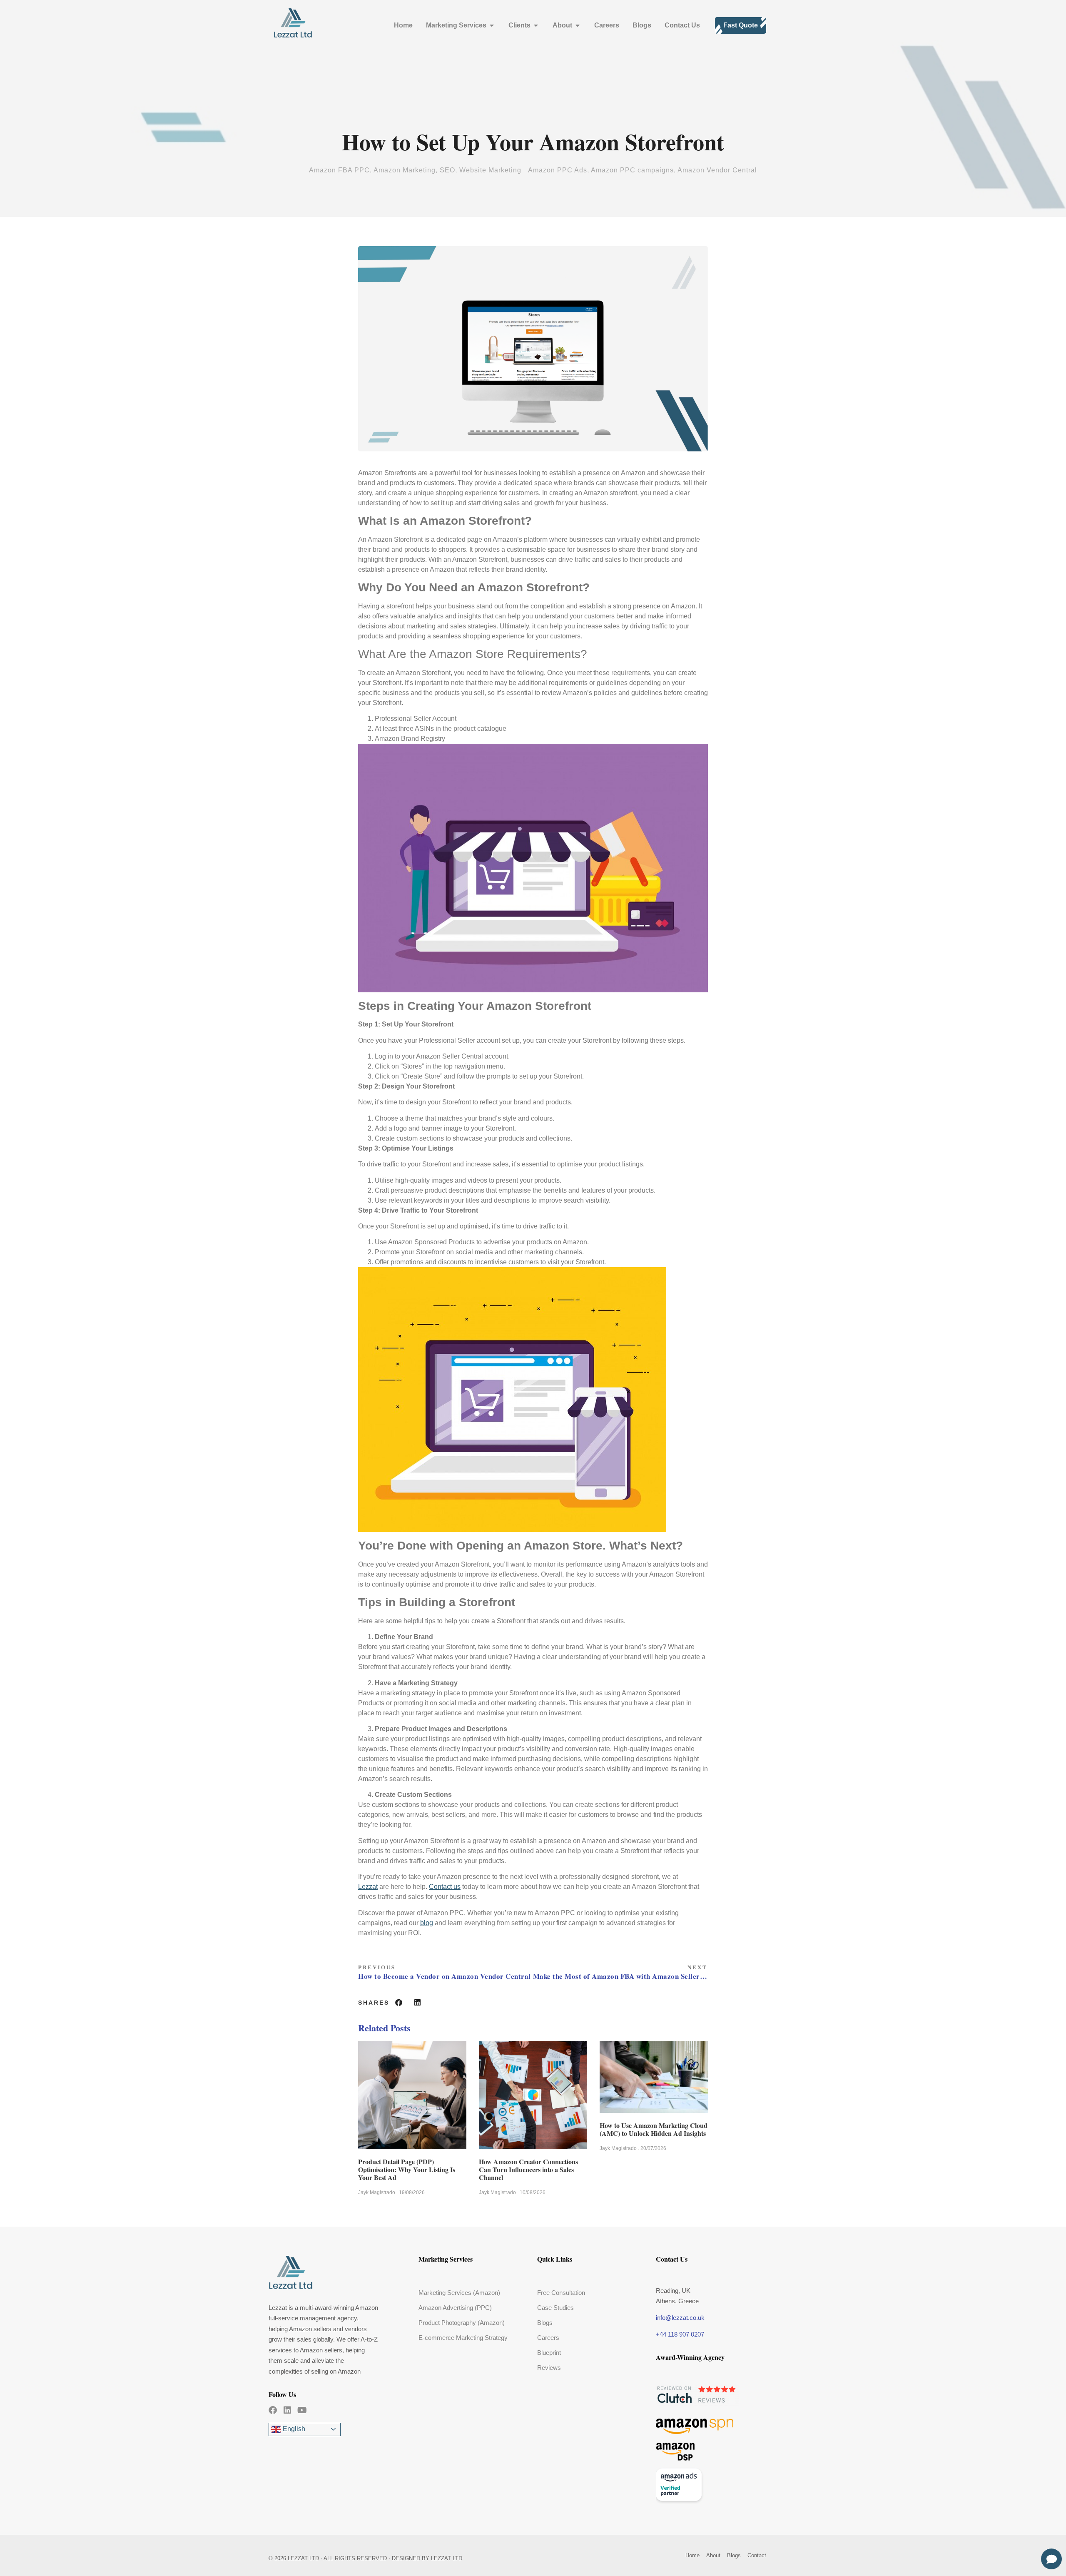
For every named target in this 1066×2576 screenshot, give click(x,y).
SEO (447, 170)
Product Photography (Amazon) (462, 2323)
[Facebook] (273, 2410)
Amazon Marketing (405, 170)
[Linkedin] (287, 2410)
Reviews (549, 2368)
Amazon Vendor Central (717, 170)
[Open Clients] (536, 25)
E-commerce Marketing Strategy (463, 2338)
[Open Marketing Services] (492, 25)
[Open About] (578, 25)
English (293, 2429)
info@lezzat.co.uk (680, 2318)
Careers (548, 2338)
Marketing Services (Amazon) (459, 2293)
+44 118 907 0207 (680, 2334)
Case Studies (555, 2308)
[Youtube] (302, 2410)
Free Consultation (561, 2293)
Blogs (545, 2323)
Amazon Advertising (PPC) (455, 2308)
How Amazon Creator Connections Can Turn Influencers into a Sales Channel (528, 2169)
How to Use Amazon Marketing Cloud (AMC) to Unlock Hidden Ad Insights (654, 2129)
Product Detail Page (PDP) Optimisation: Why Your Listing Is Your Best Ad (407, 2169)
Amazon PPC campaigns (632, 170)
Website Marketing (490, 170)
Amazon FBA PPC (339, 170)
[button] (399, 2003)
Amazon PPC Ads (558, 170)
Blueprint (549, 2353)
